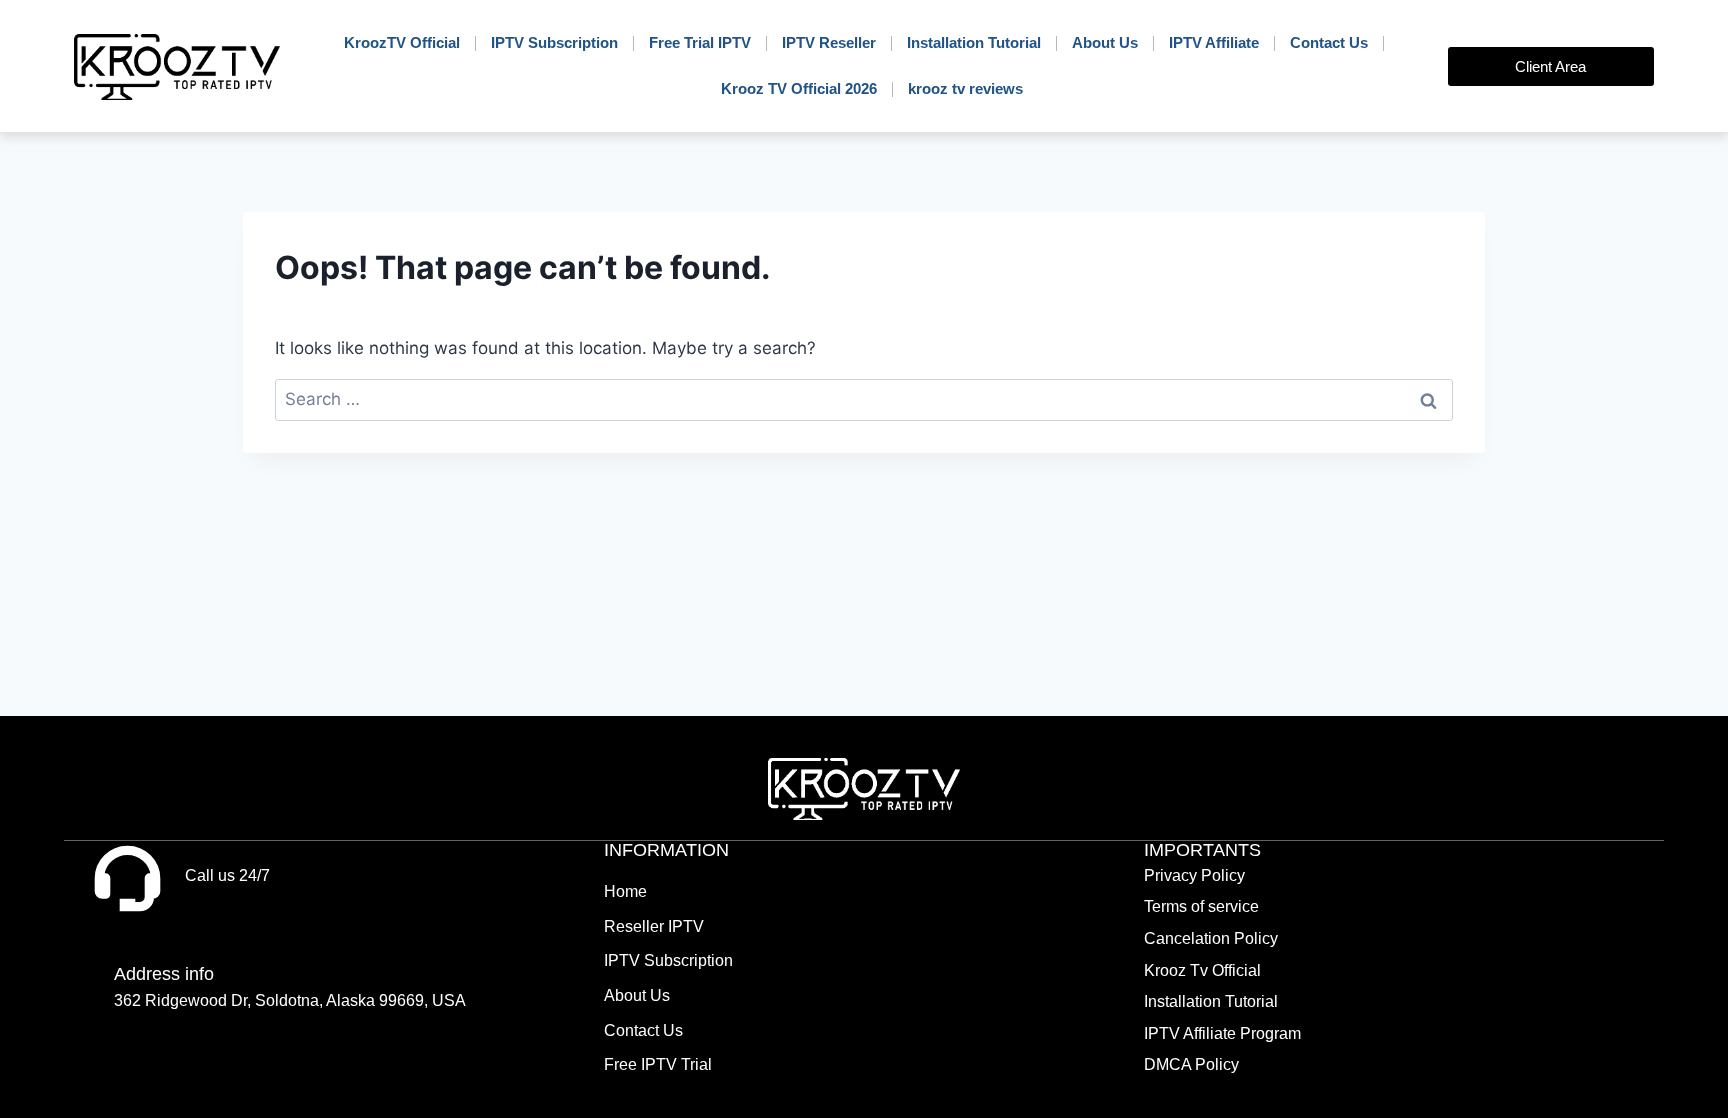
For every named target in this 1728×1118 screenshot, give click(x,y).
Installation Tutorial (974, 42)
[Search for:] (864, 399)
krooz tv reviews (965, 88)
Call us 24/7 (227, 875)
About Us (1105, 42)
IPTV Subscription (554, 42)
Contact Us (1329, 42)
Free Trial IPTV (700, 42)
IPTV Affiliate (1214, 42)
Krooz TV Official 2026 (799, 88)
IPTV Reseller (829, 42)
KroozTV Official (402, 42)
